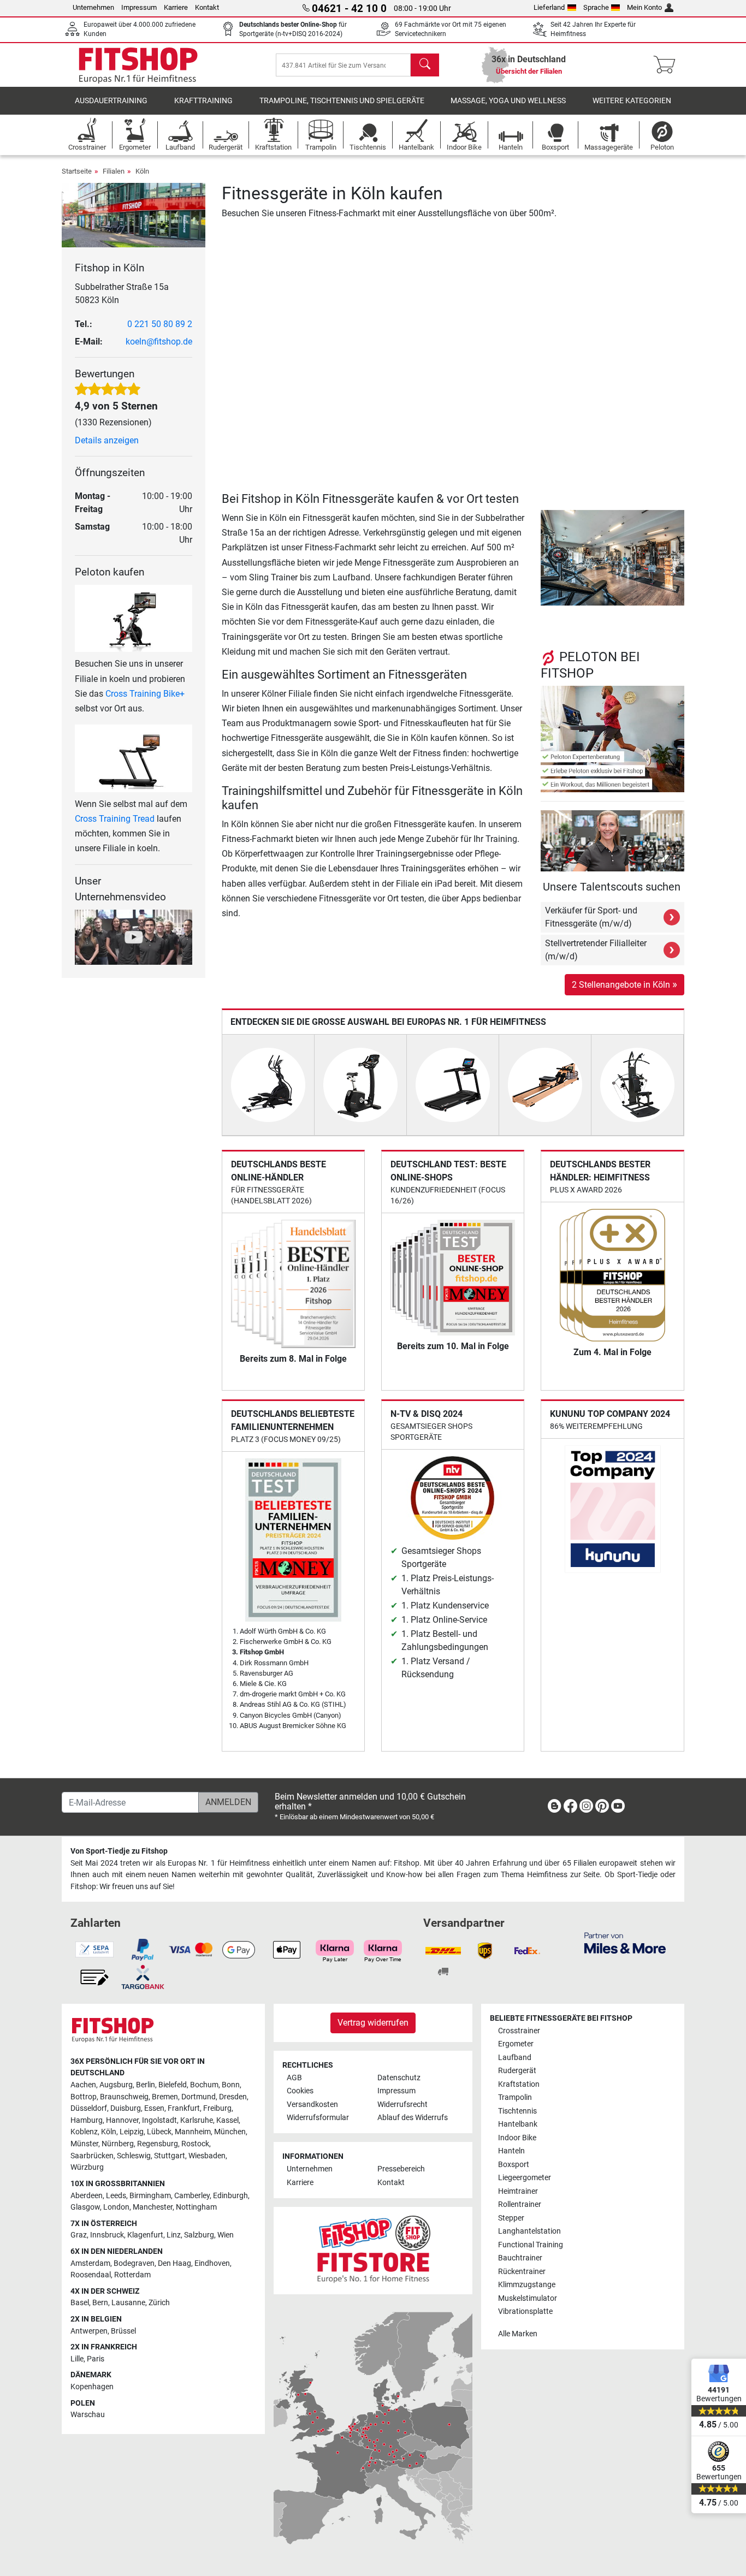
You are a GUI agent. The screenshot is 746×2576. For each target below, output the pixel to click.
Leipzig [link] (132, 2132)
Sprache (596, 7)
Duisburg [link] (126, 2108)
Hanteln (511, 2151)
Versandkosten (312, 2105)
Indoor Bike (517, 2138)
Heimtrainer (518, 2191)
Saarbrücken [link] (92, 2156)
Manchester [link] (153, 2207)
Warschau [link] (88, 2415)
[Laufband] (453, 1084)
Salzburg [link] (199, 2235)
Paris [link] (96, 2359)
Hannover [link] (122, 2120)
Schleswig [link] (134, 2156)
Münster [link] (84, 2144)
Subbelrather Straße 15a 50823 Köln (122, 293)
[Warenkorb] (668, 65)
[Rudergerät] (545, 1084)
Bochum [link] (204, 2085)
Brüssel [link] (123, 2331)
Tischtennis (517, 2111)
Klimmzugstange (527, 2285)
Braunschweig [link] (124, 2097)
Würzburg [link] (87, 2167)
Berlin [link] (146, 2085)
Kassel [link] (227, 2120)
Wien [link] (226, 2235)
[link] (554, 1808)
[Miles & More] (625, 1942)
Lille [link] (77, 2359)
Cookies (300, 2091)
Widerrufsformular (318, 2118)
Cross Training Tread (115, 819)
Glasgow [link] (85, 2207)
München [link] (230, 2132)
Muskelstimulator (528, 2298)
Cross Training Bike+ (145, 694)
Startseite (77, 171)
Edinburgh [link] (230, 2196)
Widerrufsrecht (402, 2105)
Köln (142, 171)
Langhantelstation (529, 2231)
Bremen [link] (165, 2097)
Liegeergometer (525, 2178)
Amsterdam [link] (90, 2263)
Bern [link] (100, 2303)
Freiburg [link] (217, 2108)
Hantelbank (518, 2124)
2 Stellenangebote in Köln (624, 984)
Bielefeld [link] (173, 2085)
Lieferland (549, 7)
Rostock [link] (195, 2144)
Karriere (176, 7)
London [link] (116, 2207)
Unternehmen (93, 7)
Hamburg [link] (87, 2120)
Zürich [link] (159, 2303)
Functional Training (531, 2245)
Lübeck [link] (159, 2132)
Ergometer (516, 2044)
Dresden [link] (233, 2097)
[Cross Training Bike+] (134, 618)
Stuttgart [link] (170, 2156)
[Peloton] (612, 738)
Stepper (511, 2218)
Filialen (114, 171)
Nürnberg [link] (118, 2144)
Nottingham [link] (196, 2207)
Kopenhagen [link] (92, 2387)
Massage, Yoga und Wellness (508, 101)
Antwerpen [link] (89, 2331)
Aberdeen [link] (87, 2196)
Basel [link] (80, 2303)
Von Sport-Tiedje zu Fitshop (119, 1851)
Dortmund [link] (199, 2097)
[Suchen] (425, 65)
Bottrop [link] (84, 2097)
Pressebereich (401, 2169)
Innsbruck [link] (107, 2235)
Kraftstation (519, 2084)
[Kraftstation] (637, 1084)
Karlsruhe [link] (197, 2120)
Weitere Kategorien (632, 101)
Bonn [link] (231, 2085)
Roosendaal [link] (91, 2275)
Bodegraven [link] (134, 2263)
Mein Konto (644, 7)
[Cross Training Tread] (134, 758)
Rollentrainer (520, 2204)
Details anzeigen (107, 440)
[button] (544, 557)
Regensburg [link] (158, 2144)
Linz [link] (174, 2235)
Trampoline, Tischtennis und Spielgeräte (342, 101)
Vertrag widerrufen (373, 2023)
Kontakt (207, 7)
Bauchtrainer (520, 2258)
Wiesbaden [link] (207, 2156)
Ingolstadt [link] (159, 2120)
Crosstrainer (519, 2031)
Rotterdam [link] (132, 2275)
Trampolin (515, 2097)
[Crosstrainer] (268, 1084)
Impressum (139, 7)
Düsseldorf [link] (89, 2108)
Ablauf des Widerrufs (413, 2118)
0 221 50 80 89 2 (160, 324)
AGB (294, 2078)
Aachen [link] (83, 2085)
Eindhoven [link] (212, 2263)
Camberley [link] (192, 2196)
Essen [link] (154, 2108)
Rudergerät (517, 2071)
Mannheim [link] (193, 2132)
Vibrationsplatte (525, 2311)
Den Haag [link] (174, 2263)
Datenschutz (399, 2078)
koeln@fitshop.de (159, 342)
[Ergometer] (360, 1084)
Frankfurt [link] (184, 2108)
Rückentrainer (522, 2272)
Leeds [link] (116, 2196)
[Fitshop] (138, 64)
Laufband (515, 2058)
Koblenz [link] (84, 2132)
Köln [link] (109, 2132)
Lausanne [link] (128, 2303)
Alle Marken (518, 2334)
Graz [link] (79, 2235)
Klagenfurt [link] (145, 2235)
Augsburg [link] (116, 2085)
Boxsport (514, 2165)
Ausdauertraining (111, 101)
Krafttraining (203, 101)
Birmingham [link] (150, 2196)
